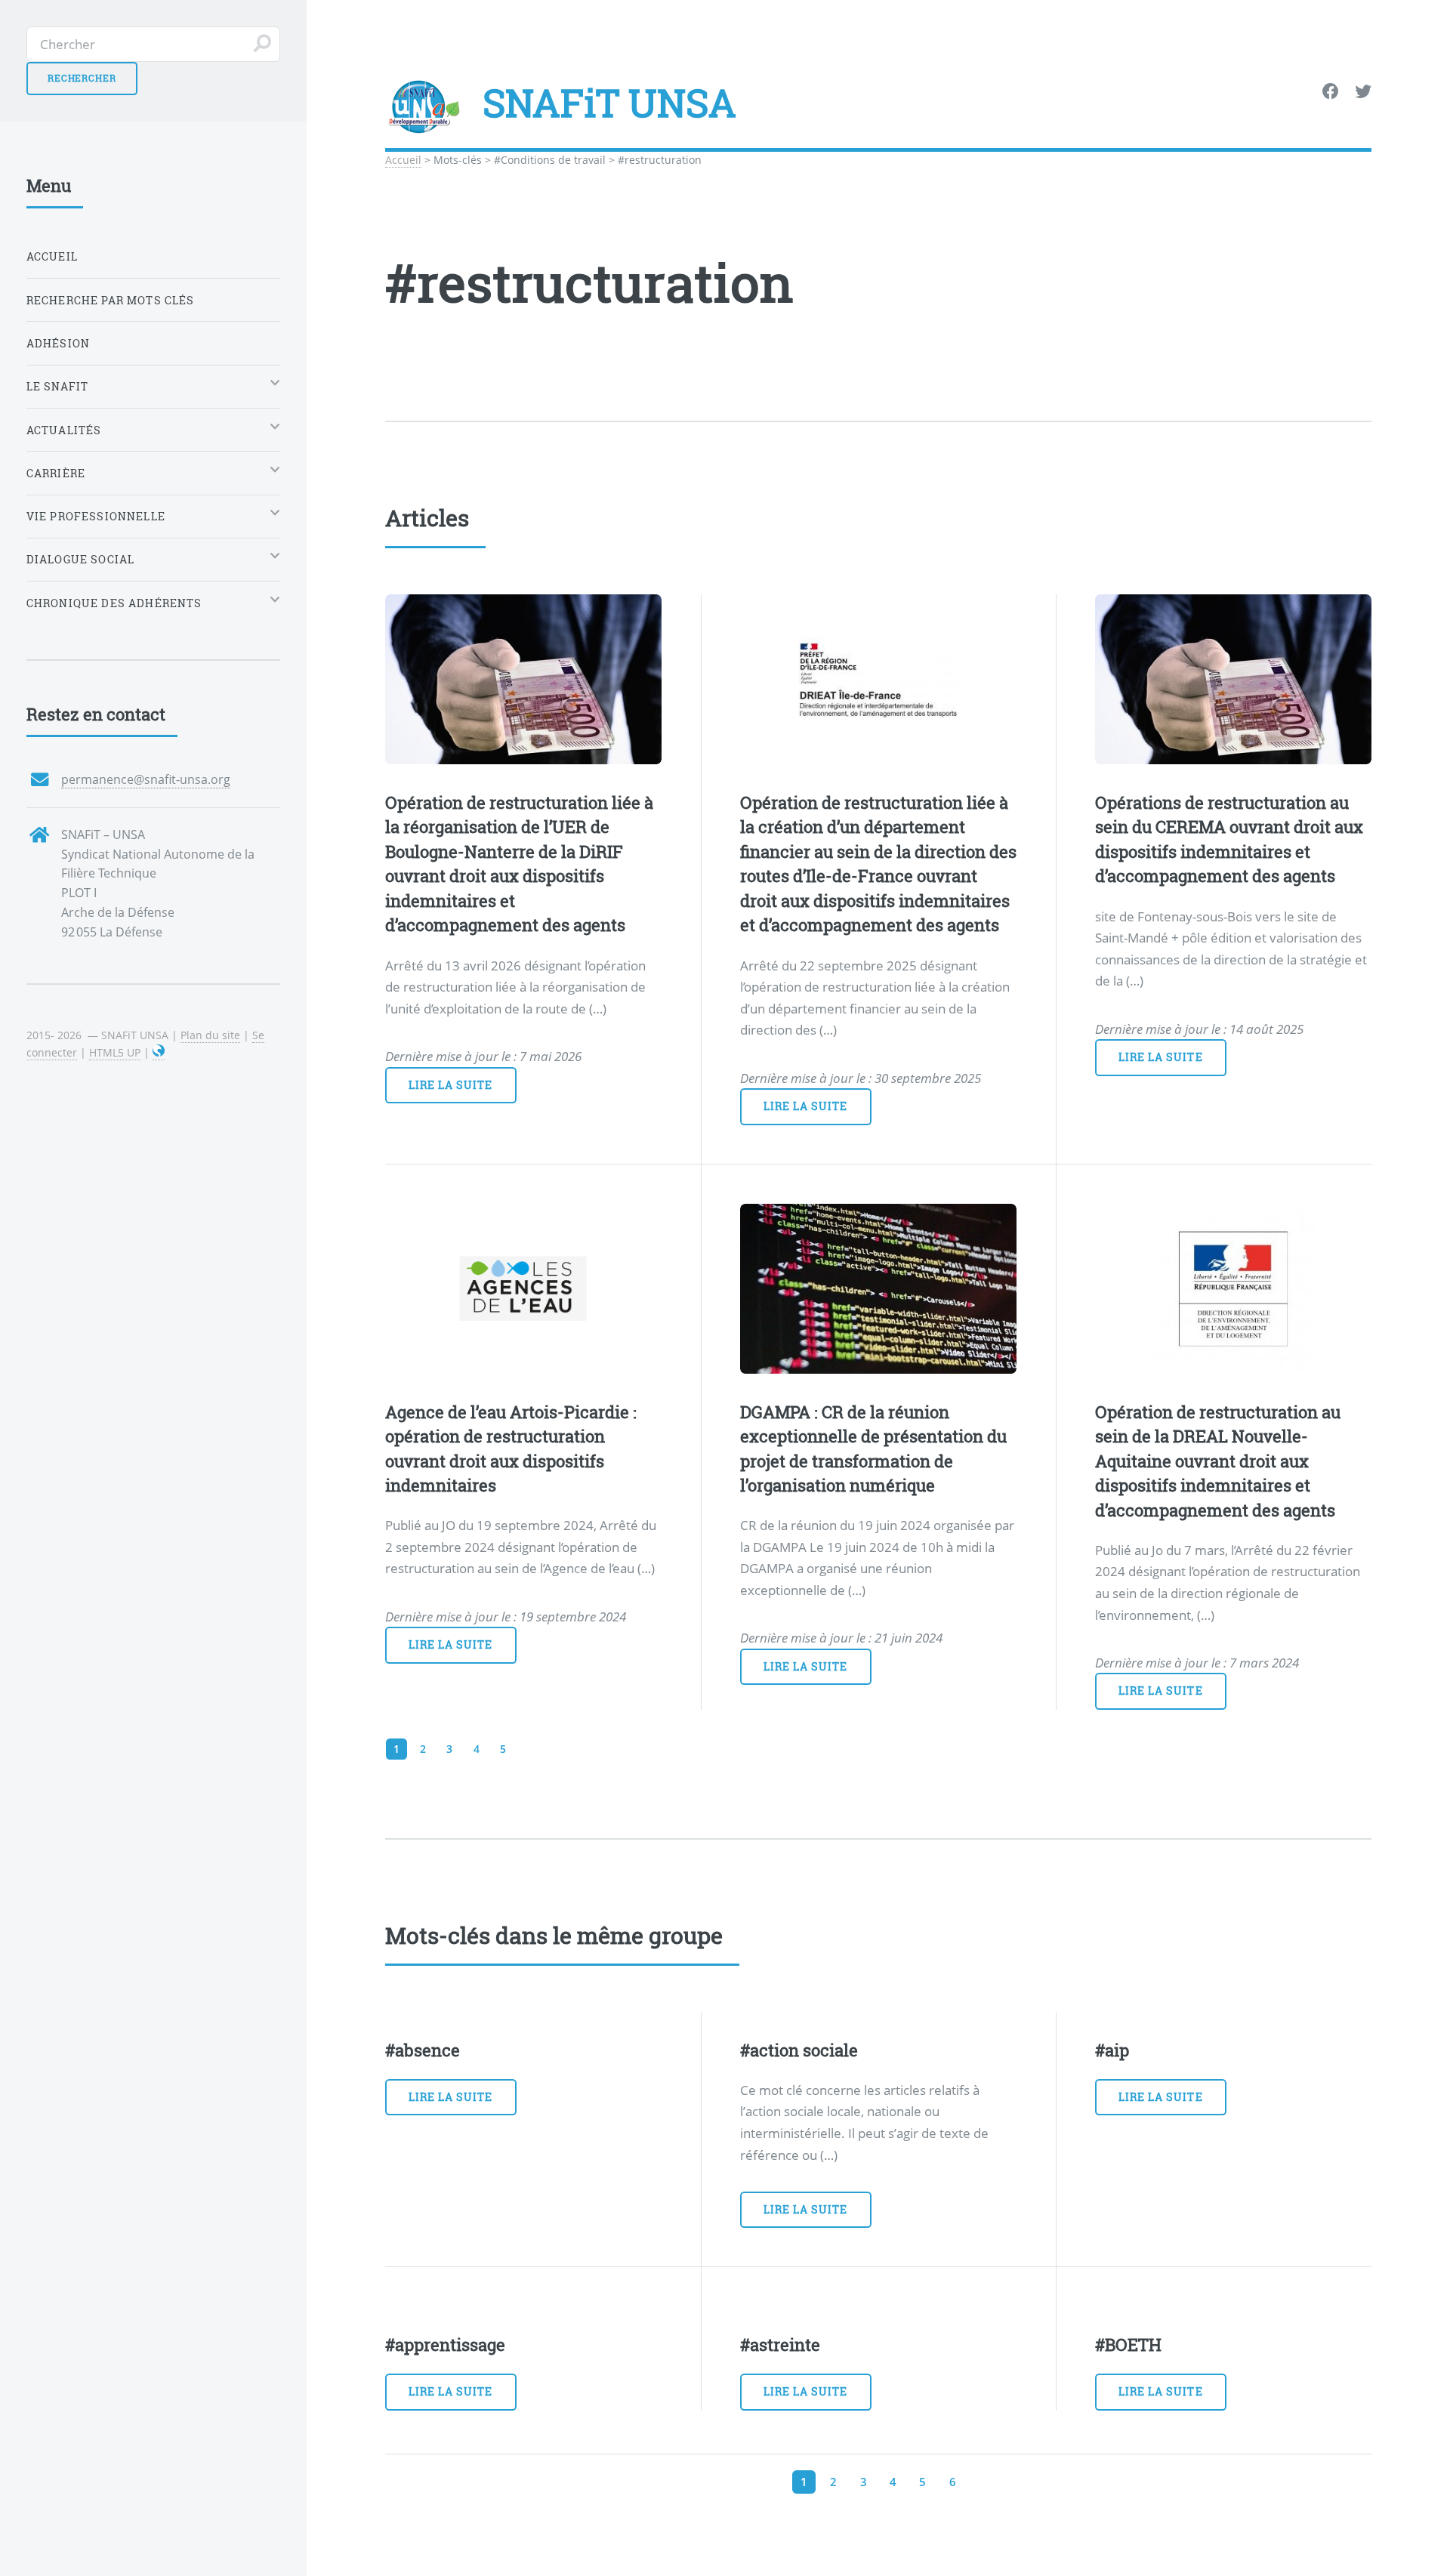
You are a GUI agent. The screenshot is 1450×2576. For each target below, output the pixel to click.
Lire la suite (451, 1085)
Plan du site (210, 1035)
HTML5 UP (115, 1052)
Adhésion (58, 343)
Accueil (403, 160)
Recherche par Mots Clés (111, 300)
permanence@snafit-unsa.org (146, 779)
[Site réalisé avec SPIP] (159, 1053)
